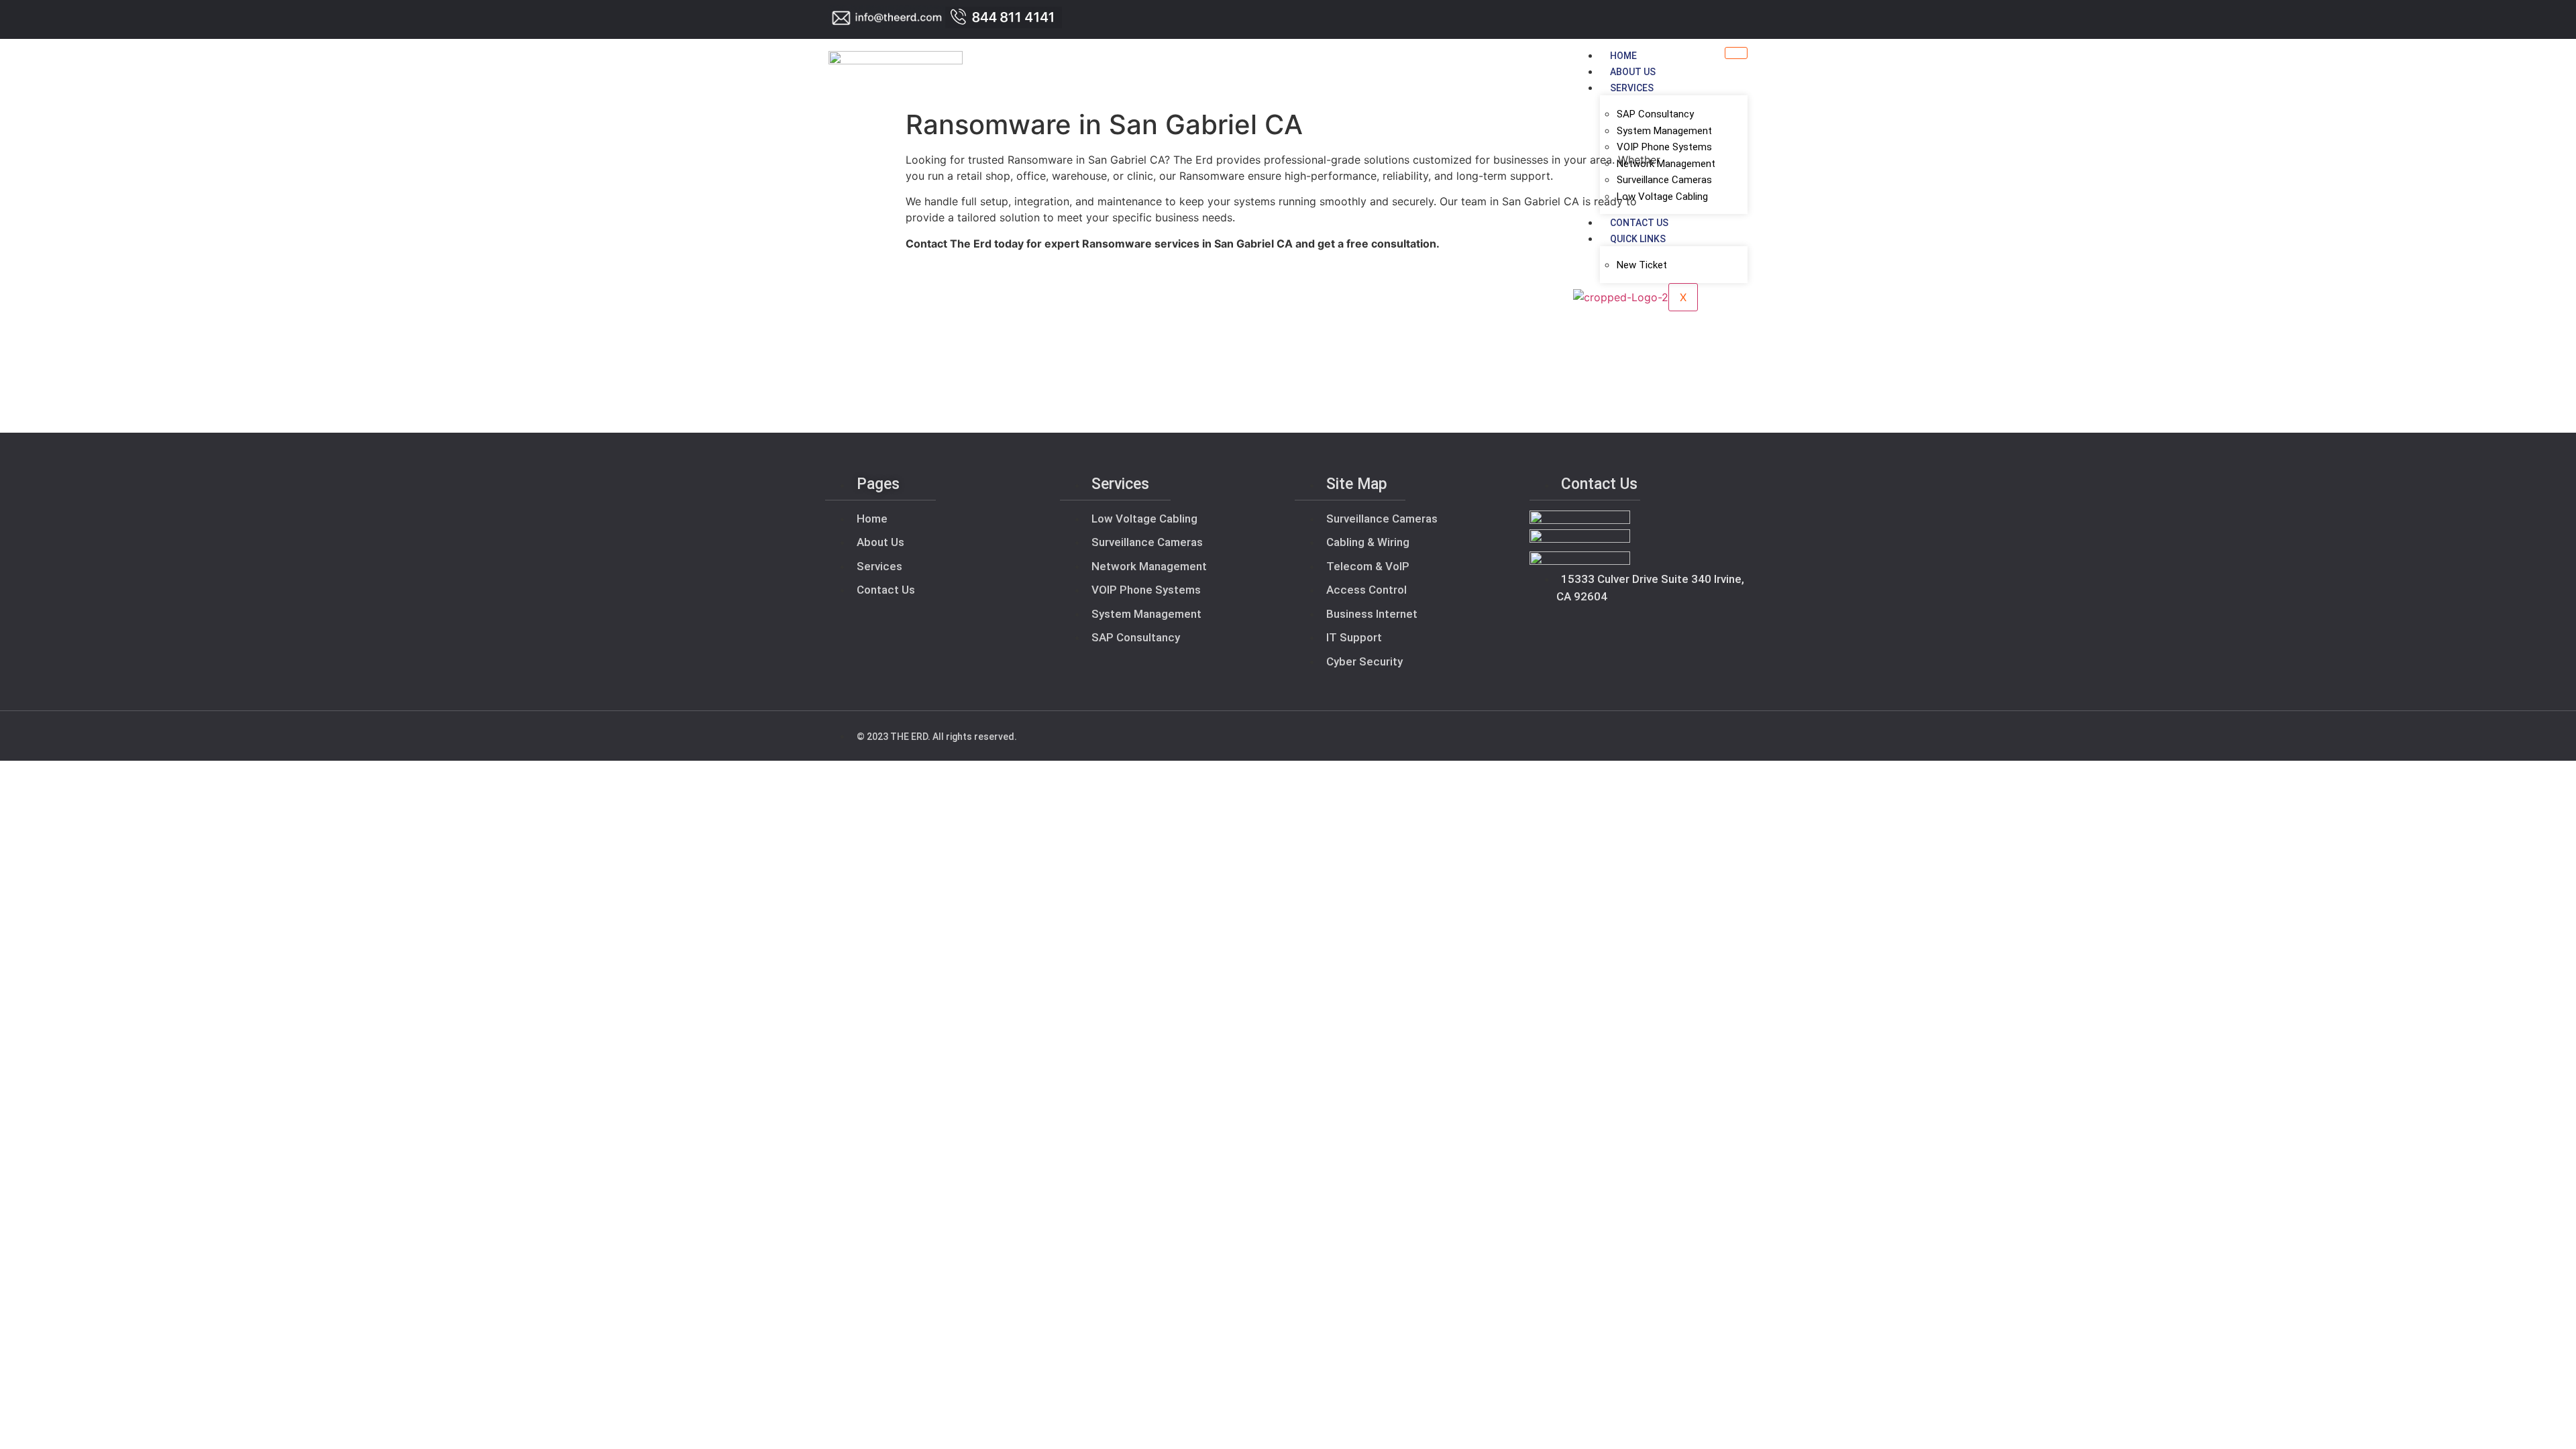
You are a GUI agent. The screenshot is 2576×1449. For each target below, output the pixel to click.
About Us (1633, 72)
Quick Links (1638, 239)
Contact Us (1639, 223)
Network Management (1666, 164)
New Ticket (1642, 265)
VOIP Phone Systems (1664, 147)
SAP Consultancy (1655, 114)
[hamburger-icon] (1736, 53)
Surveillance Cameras (1664, 180)
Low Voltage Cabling (1662, 197)
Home (1623, 56)
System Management (1664, 131)
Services (1632, 88)
